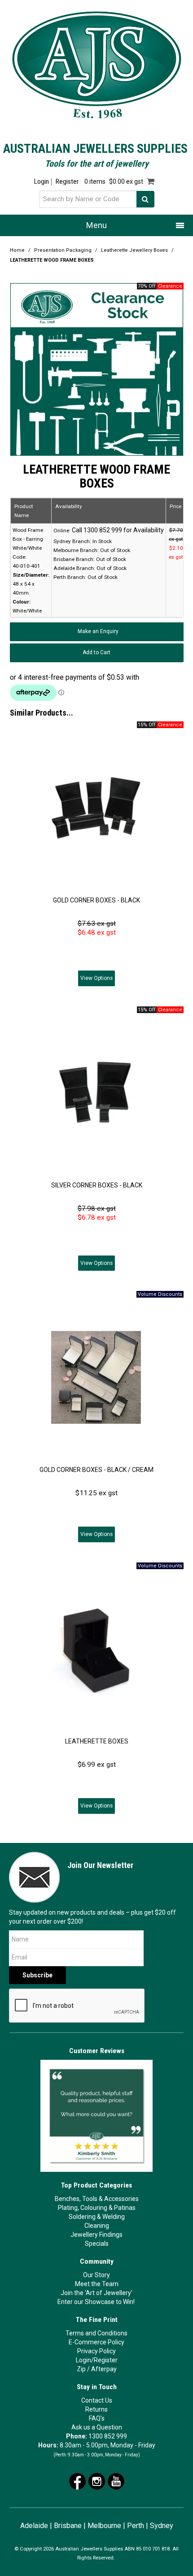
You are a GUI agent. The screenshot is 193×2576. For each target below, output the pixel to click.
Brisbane (68, 2526)
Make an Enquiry (98, 631)
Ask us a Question (97, 2427)
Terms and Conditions (96, 2333)
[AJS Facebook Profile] (77, 2481)
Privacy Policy (96, 2351)
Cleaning (97, 2226)
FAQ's (97, 2418)
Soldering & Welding (97, 2217)
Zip (81, 2369)
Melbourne (104, 2526)
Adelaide (34, 2526)
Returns (96, 2409)
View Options (96, 978)
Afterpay (104, 2369)
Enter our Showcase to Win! (96, 2302)
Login (42, 182)
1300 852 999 (108, 2436)
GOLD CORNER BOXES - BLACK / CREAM (96, 1470)
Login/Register (97, 2360)
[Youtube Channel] (116, 2481)
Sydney (162, 2526)
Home (17, 250)
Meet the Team (97, 2284)
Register (67, 182)
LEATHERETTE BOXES (97, 1741)
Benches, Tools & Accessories (97, 2199)
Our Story (96, 2275)
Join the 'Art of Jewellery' (96, 2293)
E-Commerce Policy (96, 2342)
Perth (136, 2526)
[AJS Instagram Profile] (97, 2481)
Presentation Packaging (63, 250)
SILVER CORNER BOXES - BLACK (97, 1185)
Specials (97, 2244)
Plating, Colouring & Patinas (97, 2208)
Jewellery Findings (96, 2235)
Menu (96, 225)
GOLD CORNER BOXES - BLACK (96, 900)
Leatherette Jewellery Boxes (134, 250)
